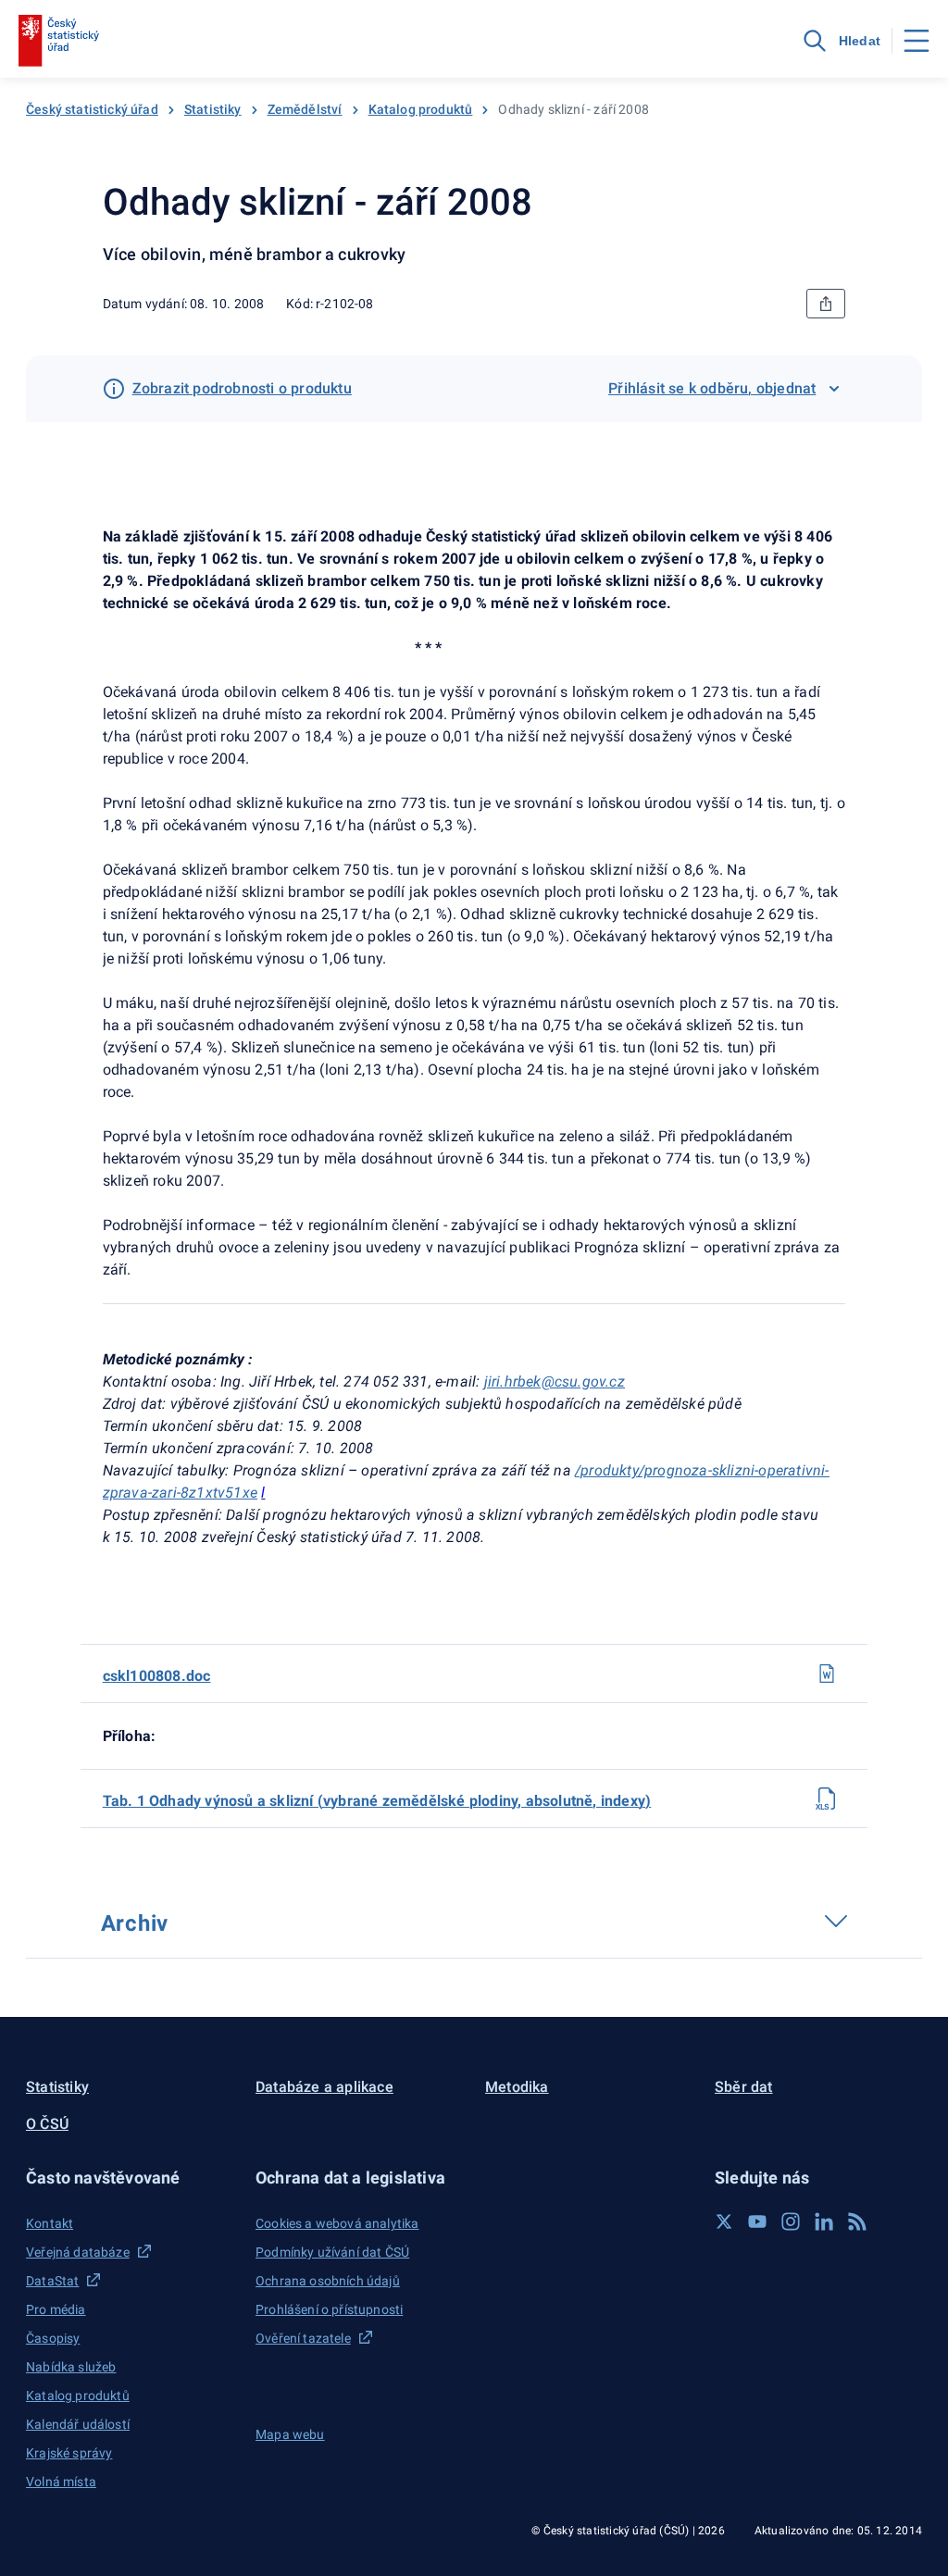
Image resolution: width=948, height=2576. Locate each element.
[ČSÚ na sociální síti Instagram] (791, 2221)
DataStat (52, 2281)
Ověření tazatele (303, 2338)
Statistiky (213, 109)
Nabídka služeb (71, 2367)
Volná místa (61, 2482)
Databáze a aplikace (324, 2087)
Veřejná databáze (78, 2252)
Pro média (56, 2309)
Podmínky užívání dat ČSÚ (332, 2252)
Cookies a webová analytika (337, 2223)
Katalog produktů (421, 109)
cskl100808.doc (157, 1676)
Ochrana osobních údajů (328, 2281)
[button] (130, 2178)
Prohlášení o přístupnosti (329, 2309)
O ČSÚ (47, 2124)
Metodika (517, 2087)
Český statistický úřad (92, 109)
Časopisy (53, 2338)
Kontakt (50, 2223)
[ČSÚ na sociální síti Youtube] (757, 2221)
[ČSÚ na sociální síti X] (724, 2221)
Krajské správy (69, 2453)
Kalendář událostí (78, 2424)
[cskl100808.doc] (827, 1674)
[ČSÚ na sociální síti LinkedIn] (824, 2221)
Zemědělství (305, 109)
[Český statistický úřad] (59, 41)
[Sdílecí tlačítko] (826, 304)
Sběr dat (744, 2087)
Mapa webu (290, 2434)
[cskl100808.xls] (827, 1798)
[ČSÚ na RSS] (857, 2221)
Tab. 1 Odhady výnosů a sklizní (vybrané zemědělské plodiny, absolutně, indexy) (377, 1801)
